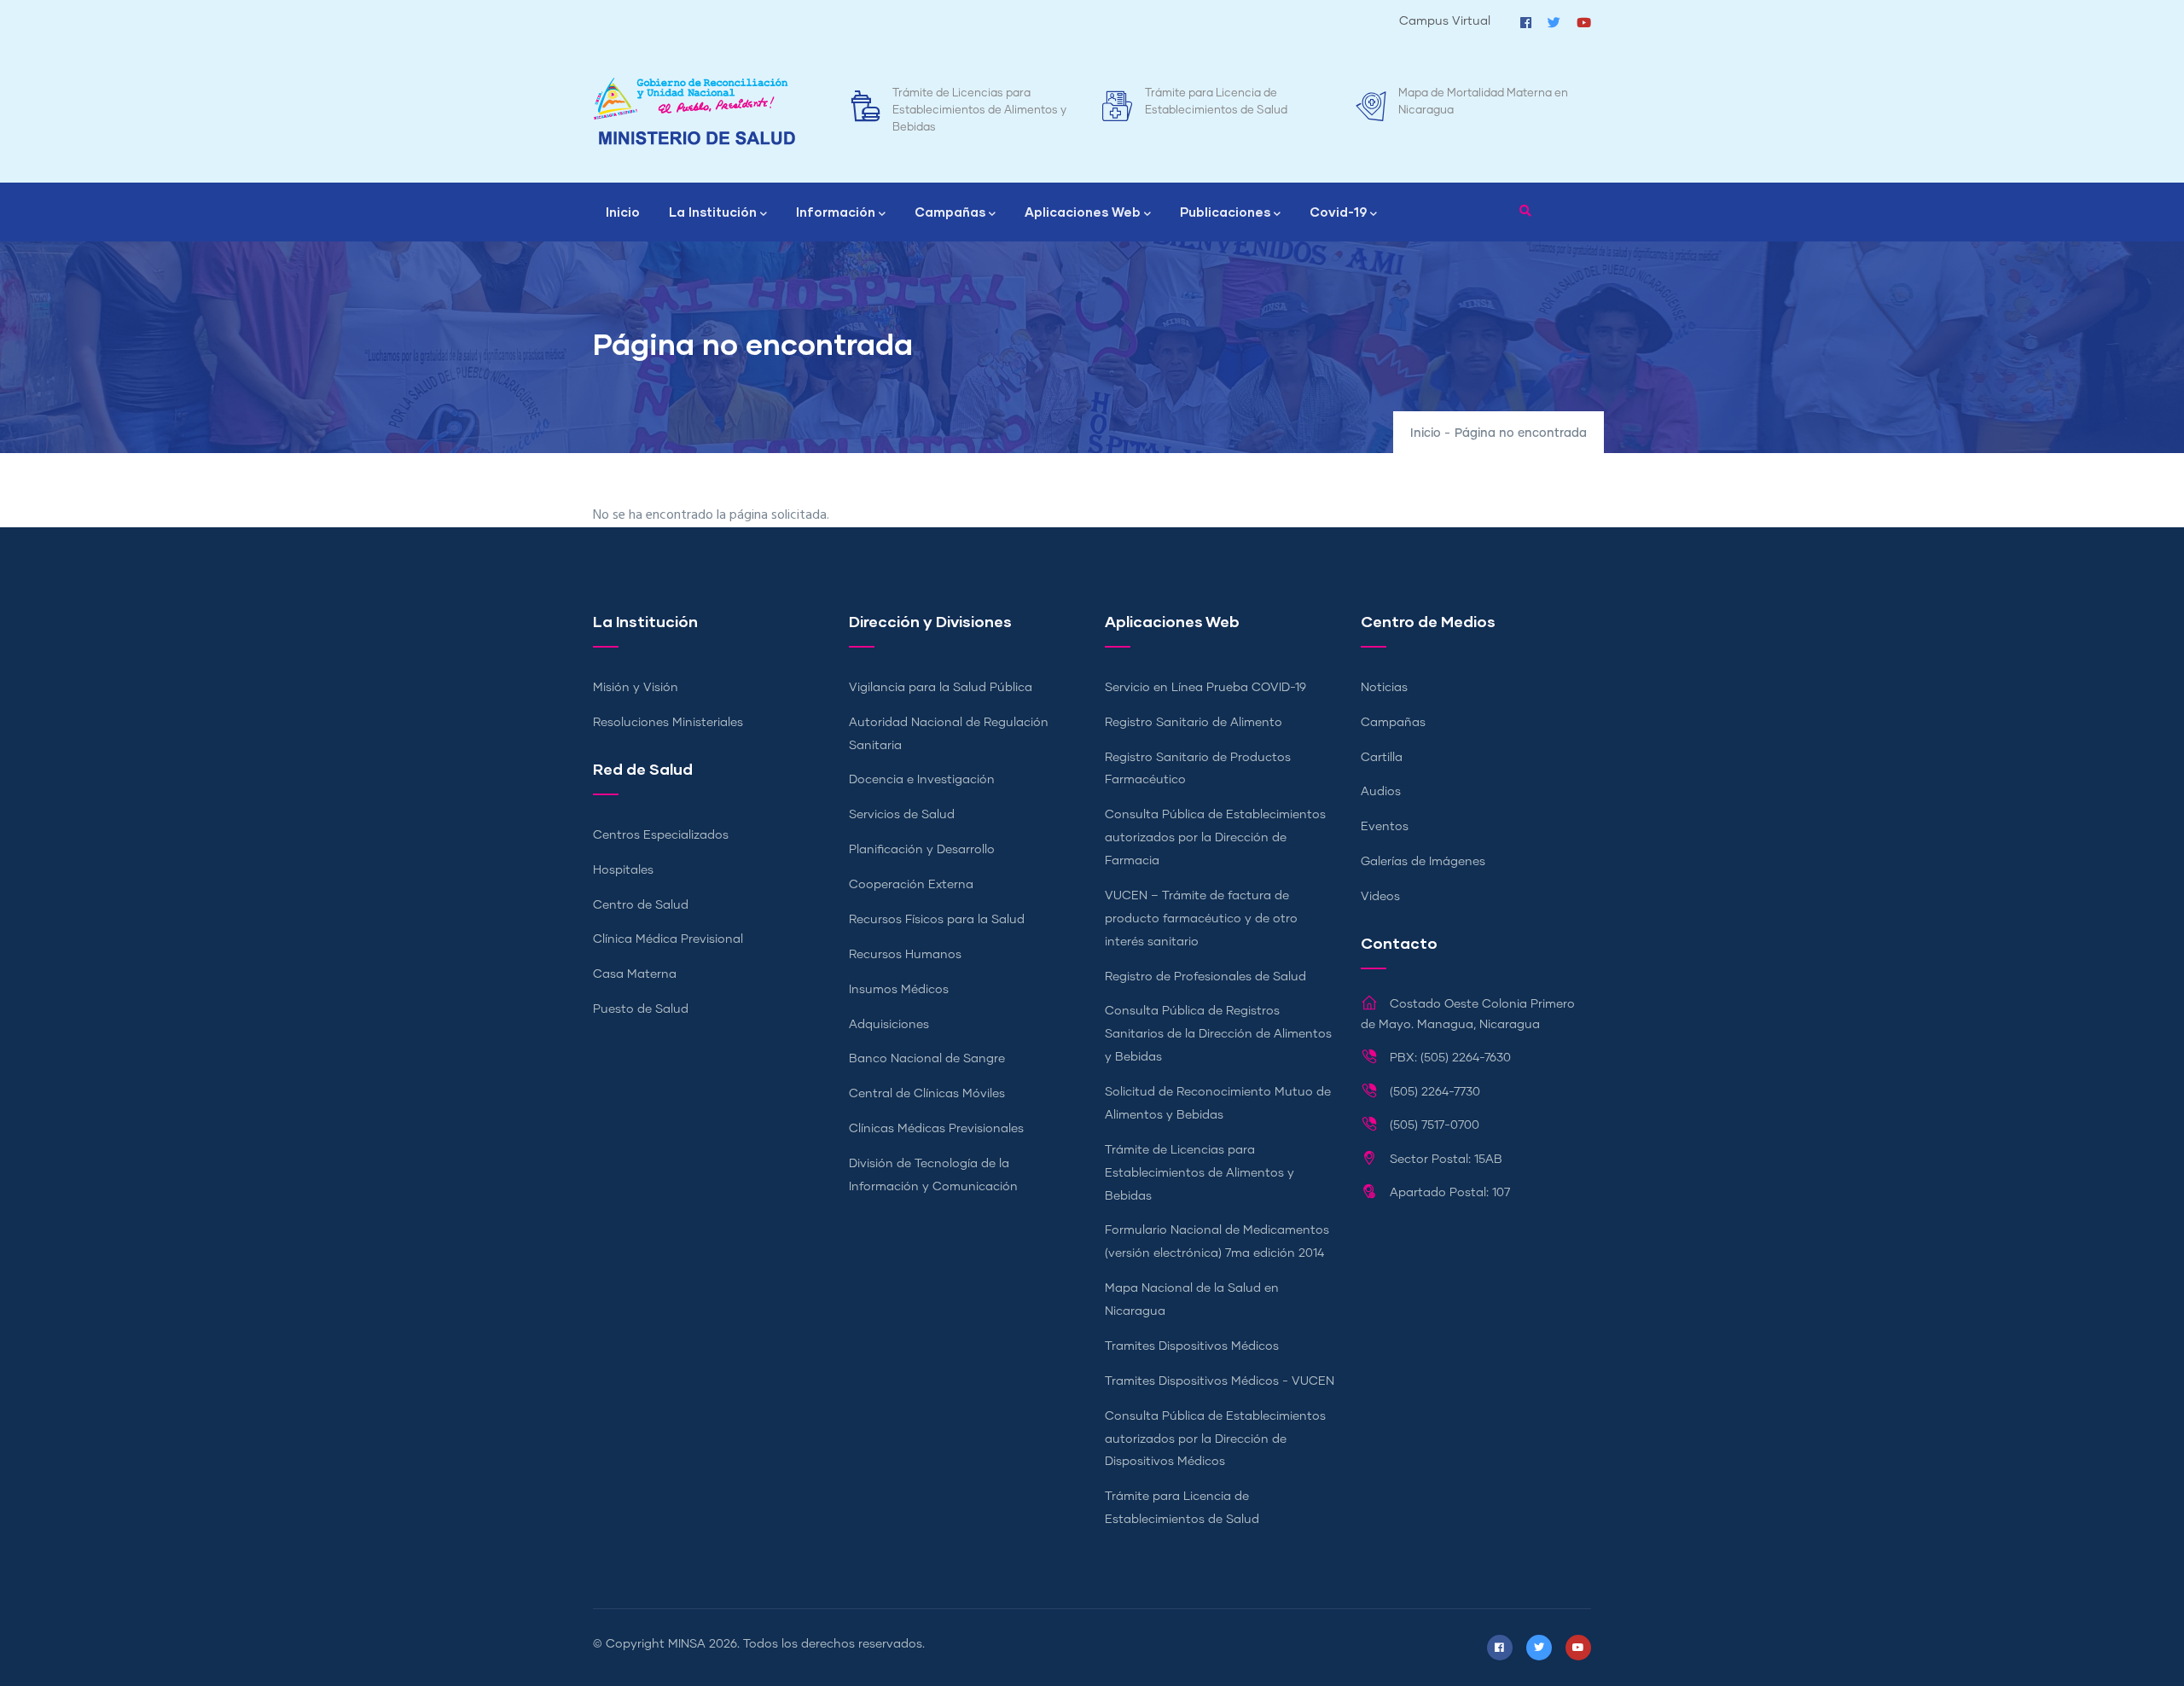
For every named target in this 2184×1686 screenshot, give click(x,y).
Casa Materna (635, 974)
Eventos (1385, 827)
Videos (1380, 897)
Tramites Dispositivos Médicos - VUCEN (1220, 1381)
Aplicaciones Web (1083, 212)
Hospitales (623, 870)
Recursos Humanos (905, 955)
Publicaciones (1225, 212)
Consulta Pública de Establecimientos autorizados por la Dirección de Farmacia (1215, 838)
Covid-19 (1338, 212)
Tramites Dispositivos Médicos (1192, 1346)
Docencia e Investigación (922, 780)
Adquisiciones (889, 1025)
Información (836, 212)
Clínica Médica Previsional (668, 939)
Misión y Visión (636, 688)
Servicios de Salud (902, 815)
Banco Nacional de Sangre (927, 1059)
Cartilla (1382, 758)
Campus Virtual (1445, 21)
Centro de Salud (641, 905)
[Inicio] (694, 111)
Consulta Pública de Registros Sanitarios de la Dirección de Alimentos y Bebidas (1218, 1034)
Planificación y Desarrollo (922, 850)
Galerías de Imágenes (1423, 862)
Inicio (623, 212)
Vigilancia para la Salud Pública (941, 688)
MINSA (687, 1644)
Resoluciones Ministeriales (668, 723)
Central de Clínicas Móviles (927, 1094)
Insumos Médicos (899, 990)
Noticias (1384, 688)
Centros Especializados (661, 835)
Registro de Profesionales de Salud (1205, 977)
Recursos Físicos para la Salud (937, 920)
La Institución (713, 212)
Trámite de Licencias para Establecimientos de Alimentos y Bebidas (979, 110)
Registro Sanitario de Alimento (1194, 723)
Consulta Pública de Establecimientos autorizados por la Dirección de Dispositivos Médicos (1215, 1439)
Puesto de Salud (641, 1009)
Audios (1381, 792)
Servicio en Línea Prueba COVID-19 (1205, 688)
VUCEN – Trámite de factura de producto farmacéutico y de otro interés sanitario (1201, 919)
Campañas (950, 212)
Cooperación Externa (911, 885)
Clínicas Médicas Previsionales (936, 1129)
